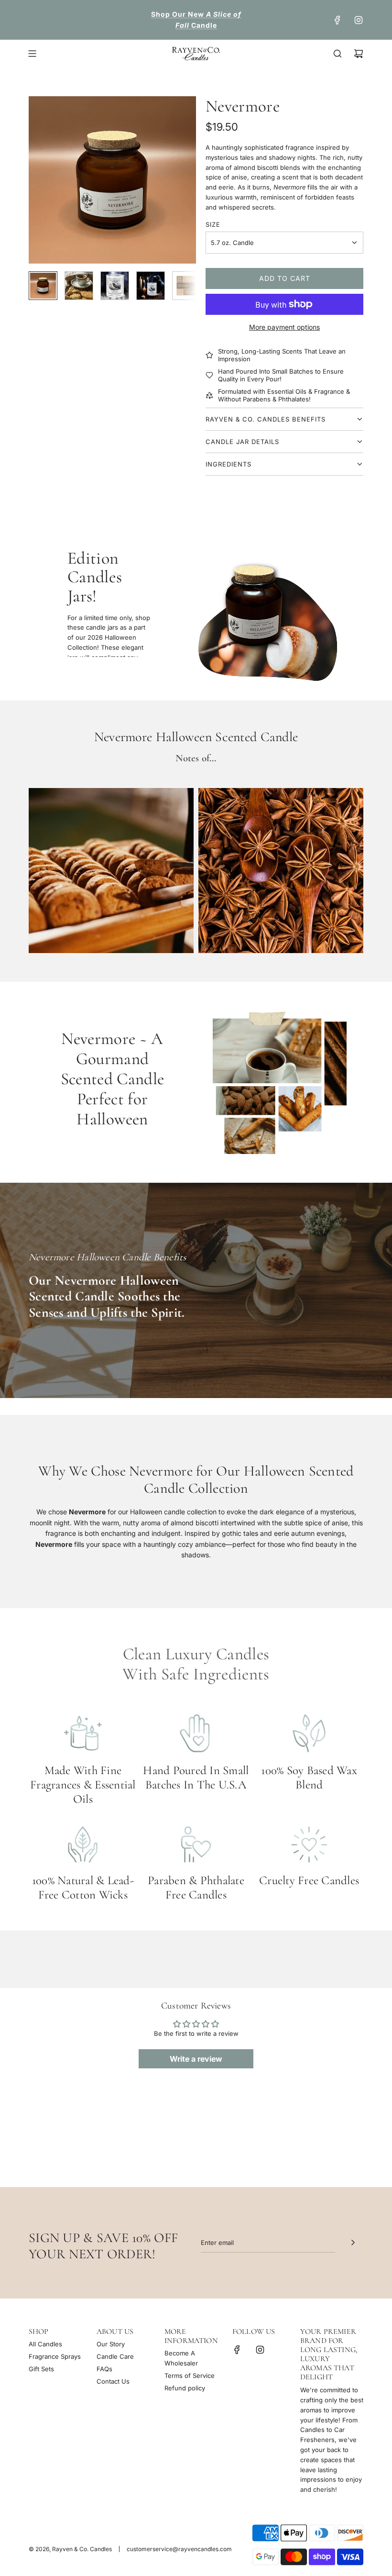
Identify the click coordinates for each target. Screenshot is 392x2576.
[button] (41, 180)
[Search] (338, 54)
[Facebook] (338, 20)
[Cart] (359, 54)
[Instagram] (359, 20)
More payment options (284, 327)
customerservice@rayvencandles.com (179, 2549)
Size (213, 224)
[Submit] (353, 2243)
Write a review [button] (196, 2059)
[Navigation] (32, 54)
